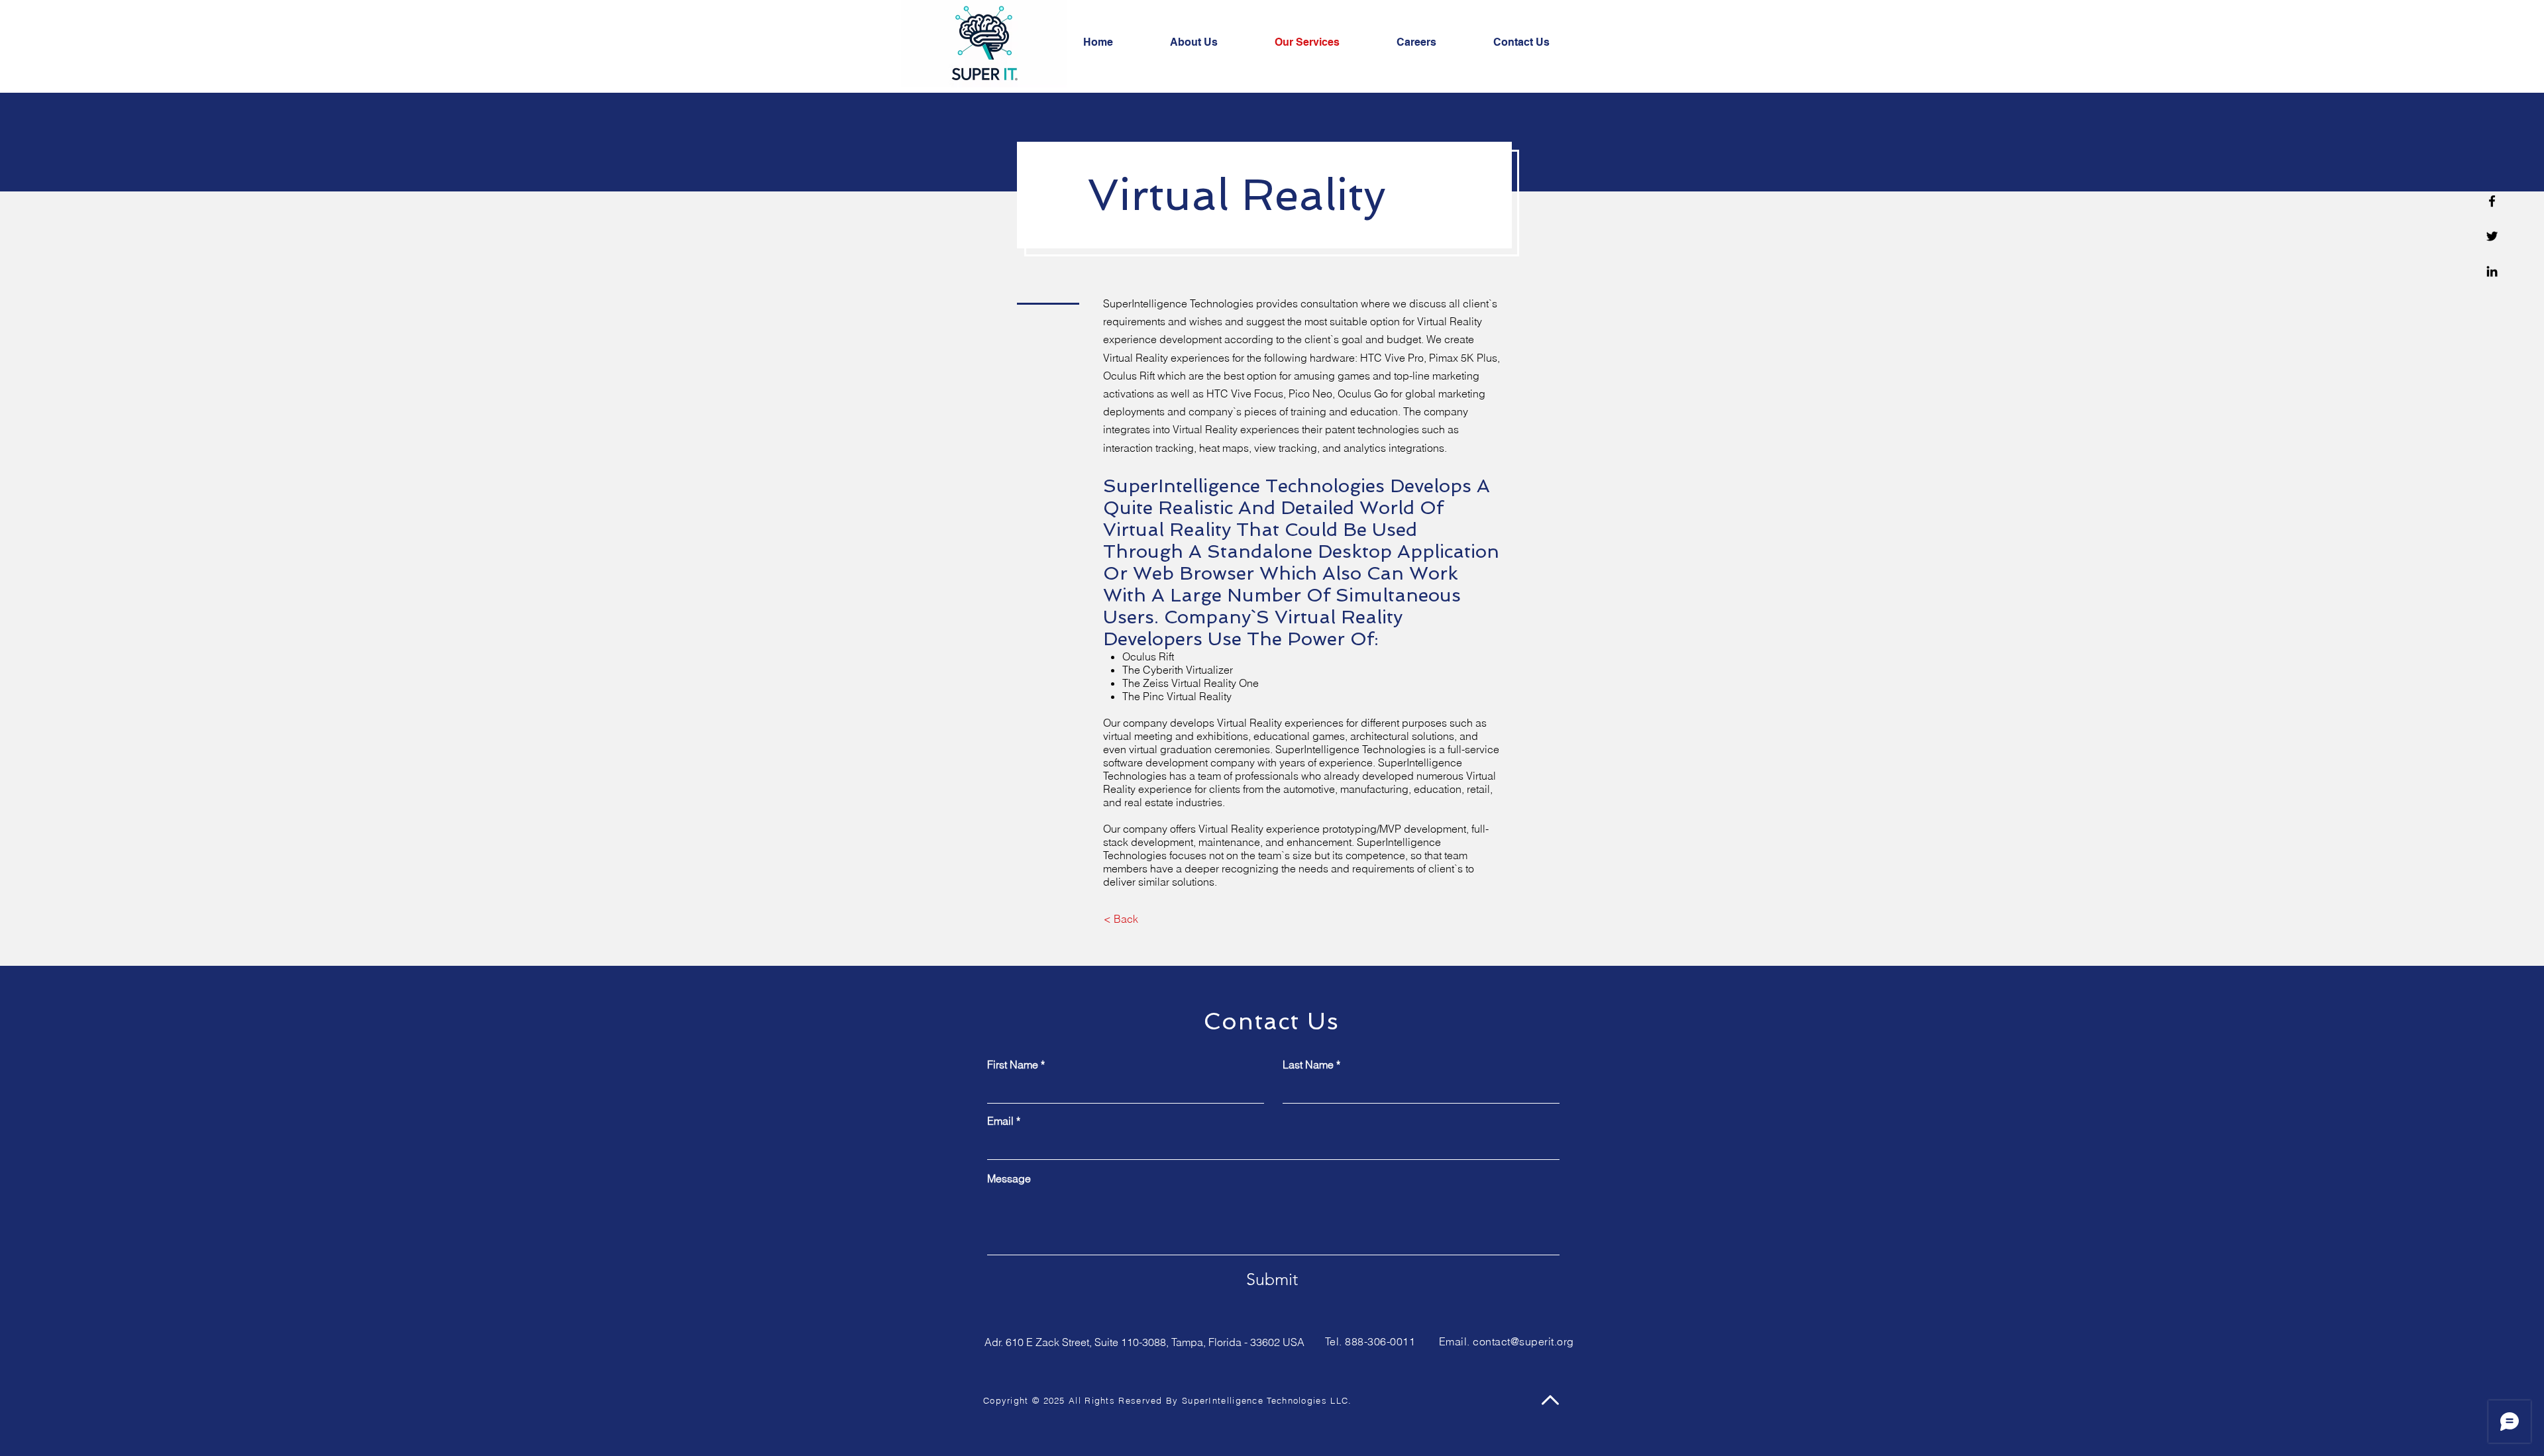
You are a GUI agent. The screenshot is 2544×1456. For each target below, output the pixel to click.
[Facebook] (2492, 201)
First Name (1013, 1065)
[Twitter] (2492, 236)
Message (1009, 1178)
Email (1000, 1121)
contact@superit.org (1523, 1341)
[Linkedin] (2492, 271)
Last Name (1308, 1065)
